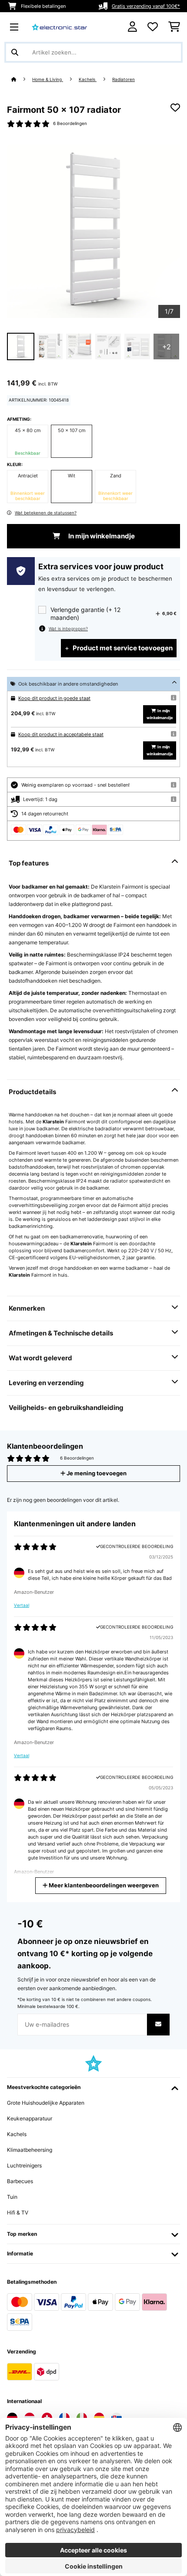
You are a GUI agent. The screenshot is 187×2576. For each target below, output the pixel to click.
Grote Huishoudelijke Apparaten (46, 2103)
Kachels (88, 79)
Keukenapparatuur (30, 2118)
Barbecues (20, 2181)
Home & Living (48, 79)
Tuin (12, 2197)
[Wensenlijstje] (153, 27)
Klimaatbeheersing (30, 2150)
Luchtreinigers (24, 2165)
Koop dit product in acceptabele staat (61, 734)
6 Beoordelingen (70, 123)
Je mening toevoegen (96, 1473)
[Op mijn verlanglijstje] (175, 108)
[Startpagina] (22, 79)
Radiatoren (124, 79)
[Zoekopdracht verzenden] (15, 52)
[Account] (132, 27)
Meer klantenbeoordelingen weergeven (103, 1885)
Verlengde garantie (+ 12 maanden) (85, 614)
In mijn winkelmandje (101, 536)
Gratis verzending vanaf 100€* (146, 6)
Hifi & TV (18, 2213)
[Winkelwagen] (174, 27)
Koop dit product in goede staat (54, 698)
